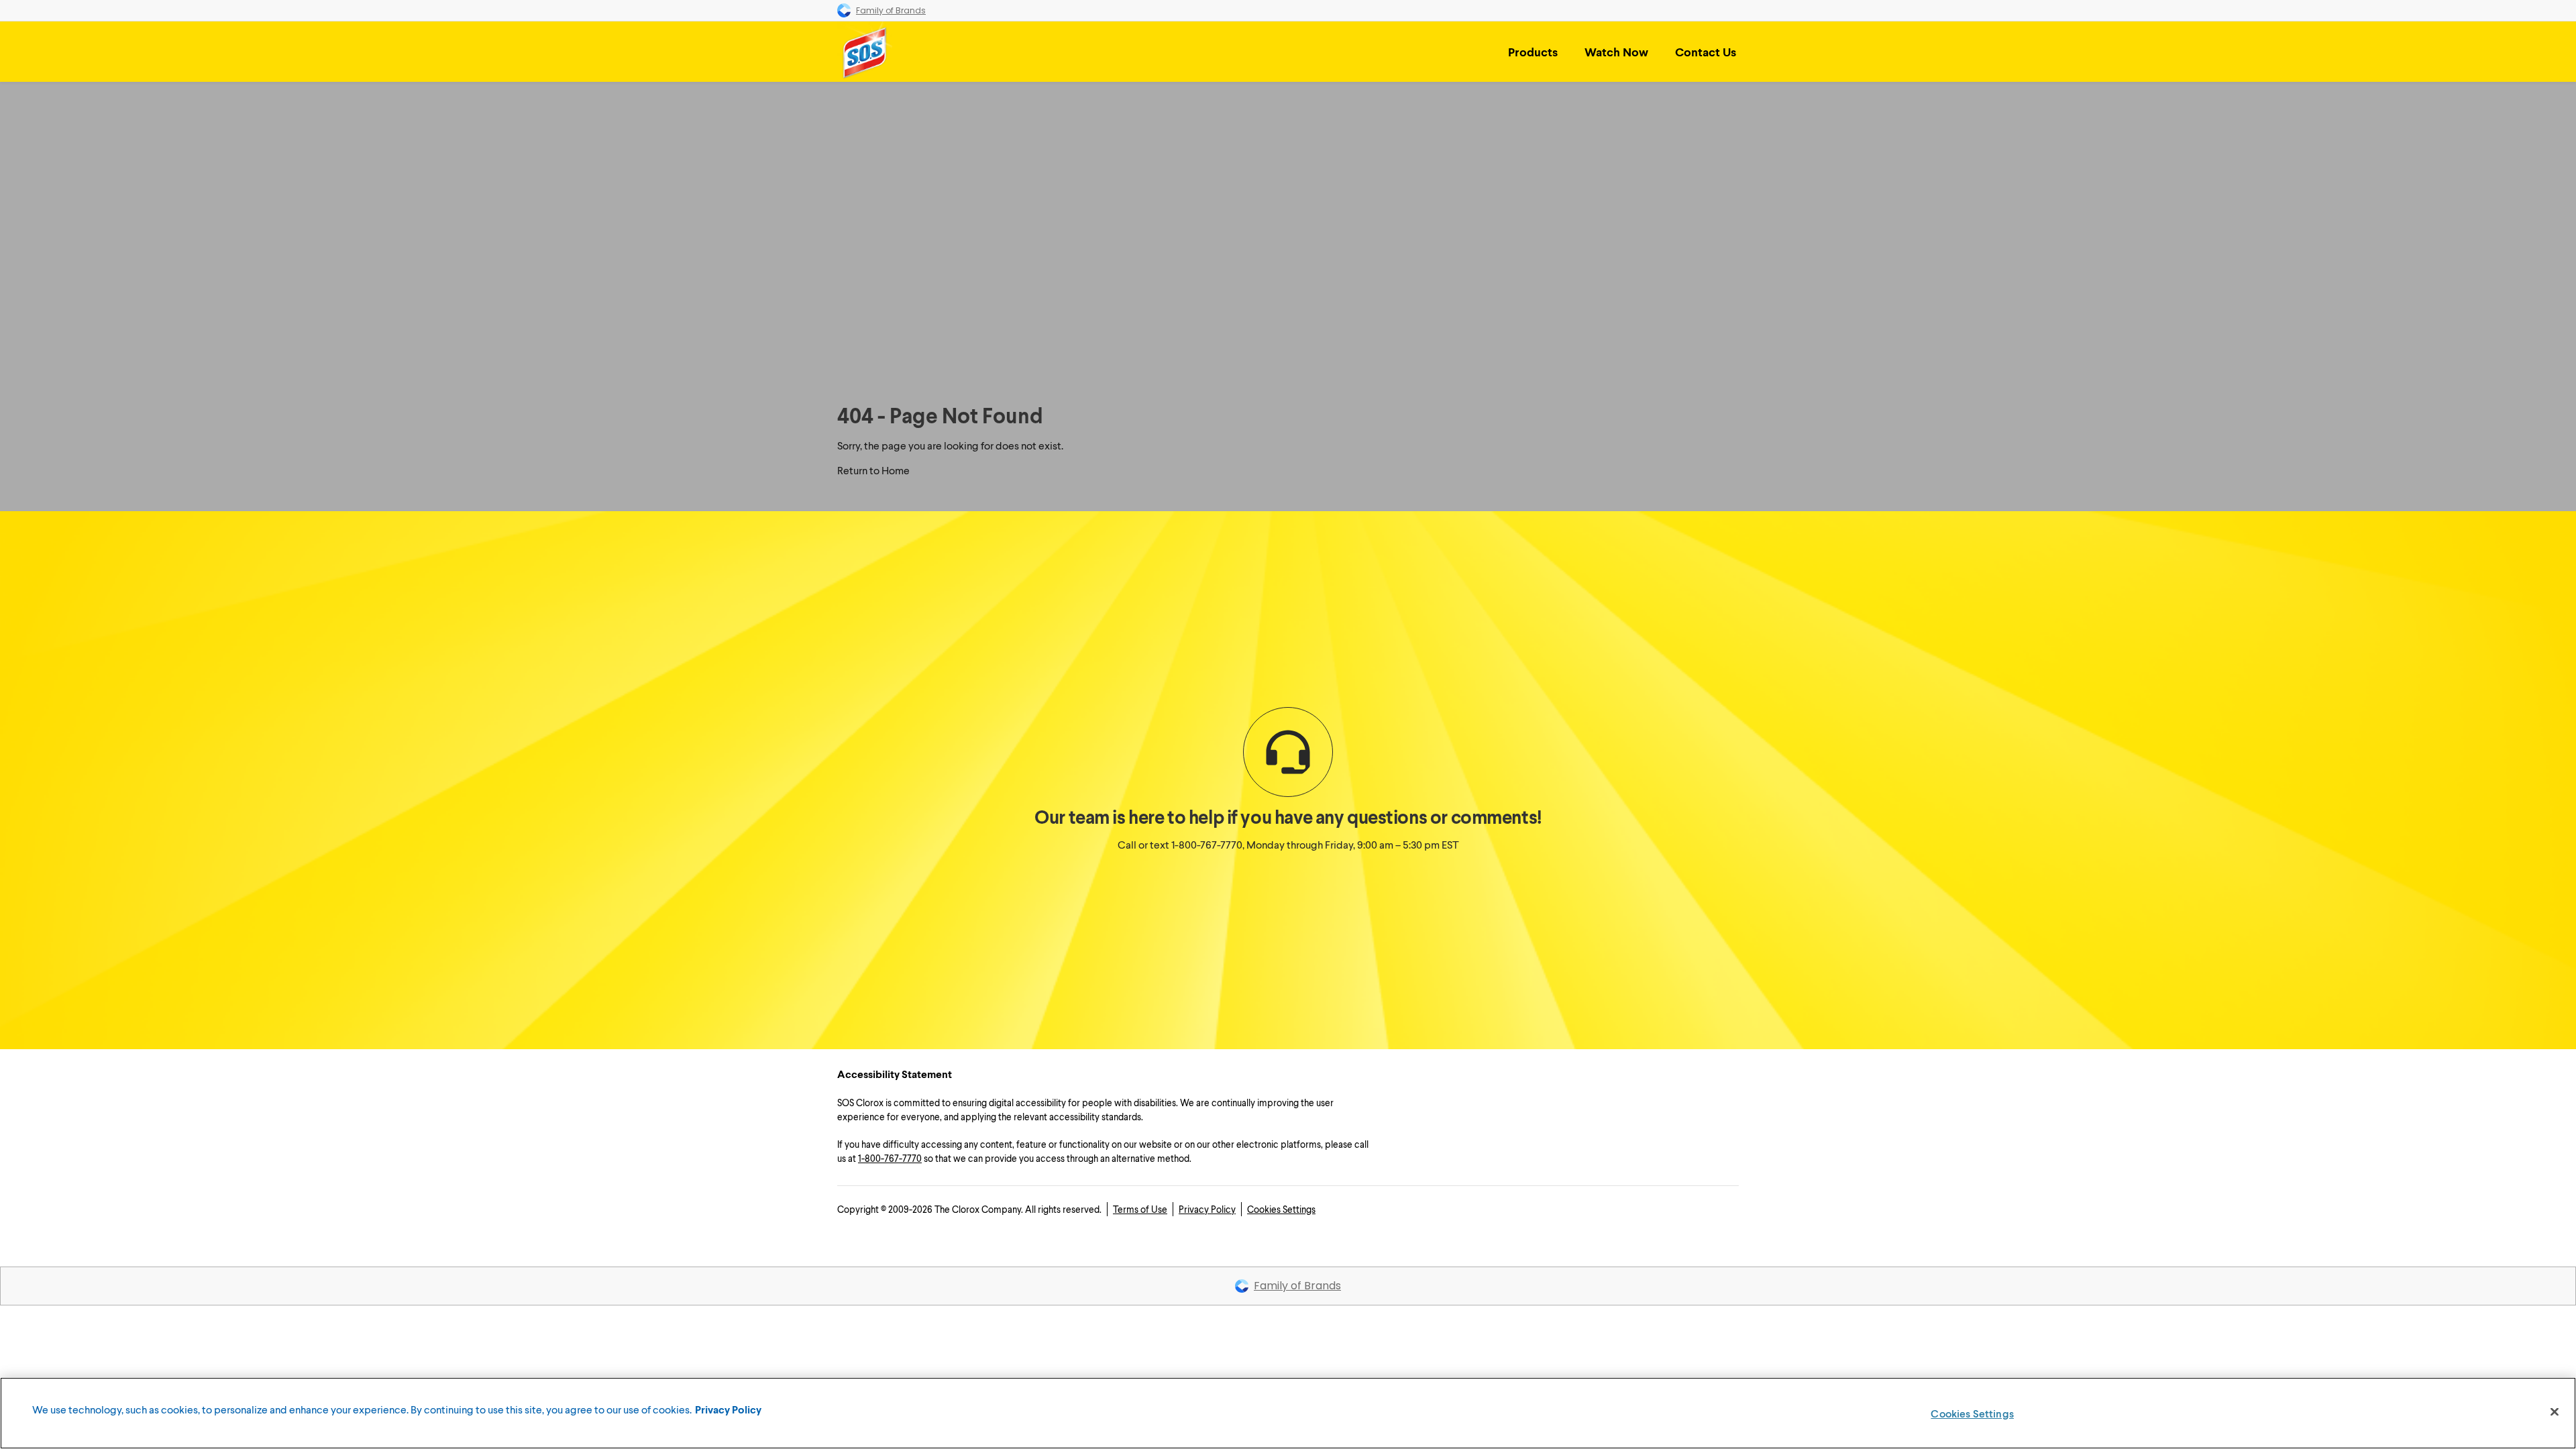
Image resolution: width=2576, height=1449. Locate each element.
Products (1533, 52)
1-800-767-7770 (1207, 844)
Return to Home (873, 470)
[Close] (2555, 1412)
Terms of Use (1140, 1209)
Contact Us (1706, 52)
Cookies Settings (1281, 1209)
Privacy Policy (1207, 1209)
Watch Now (1616, 52)
